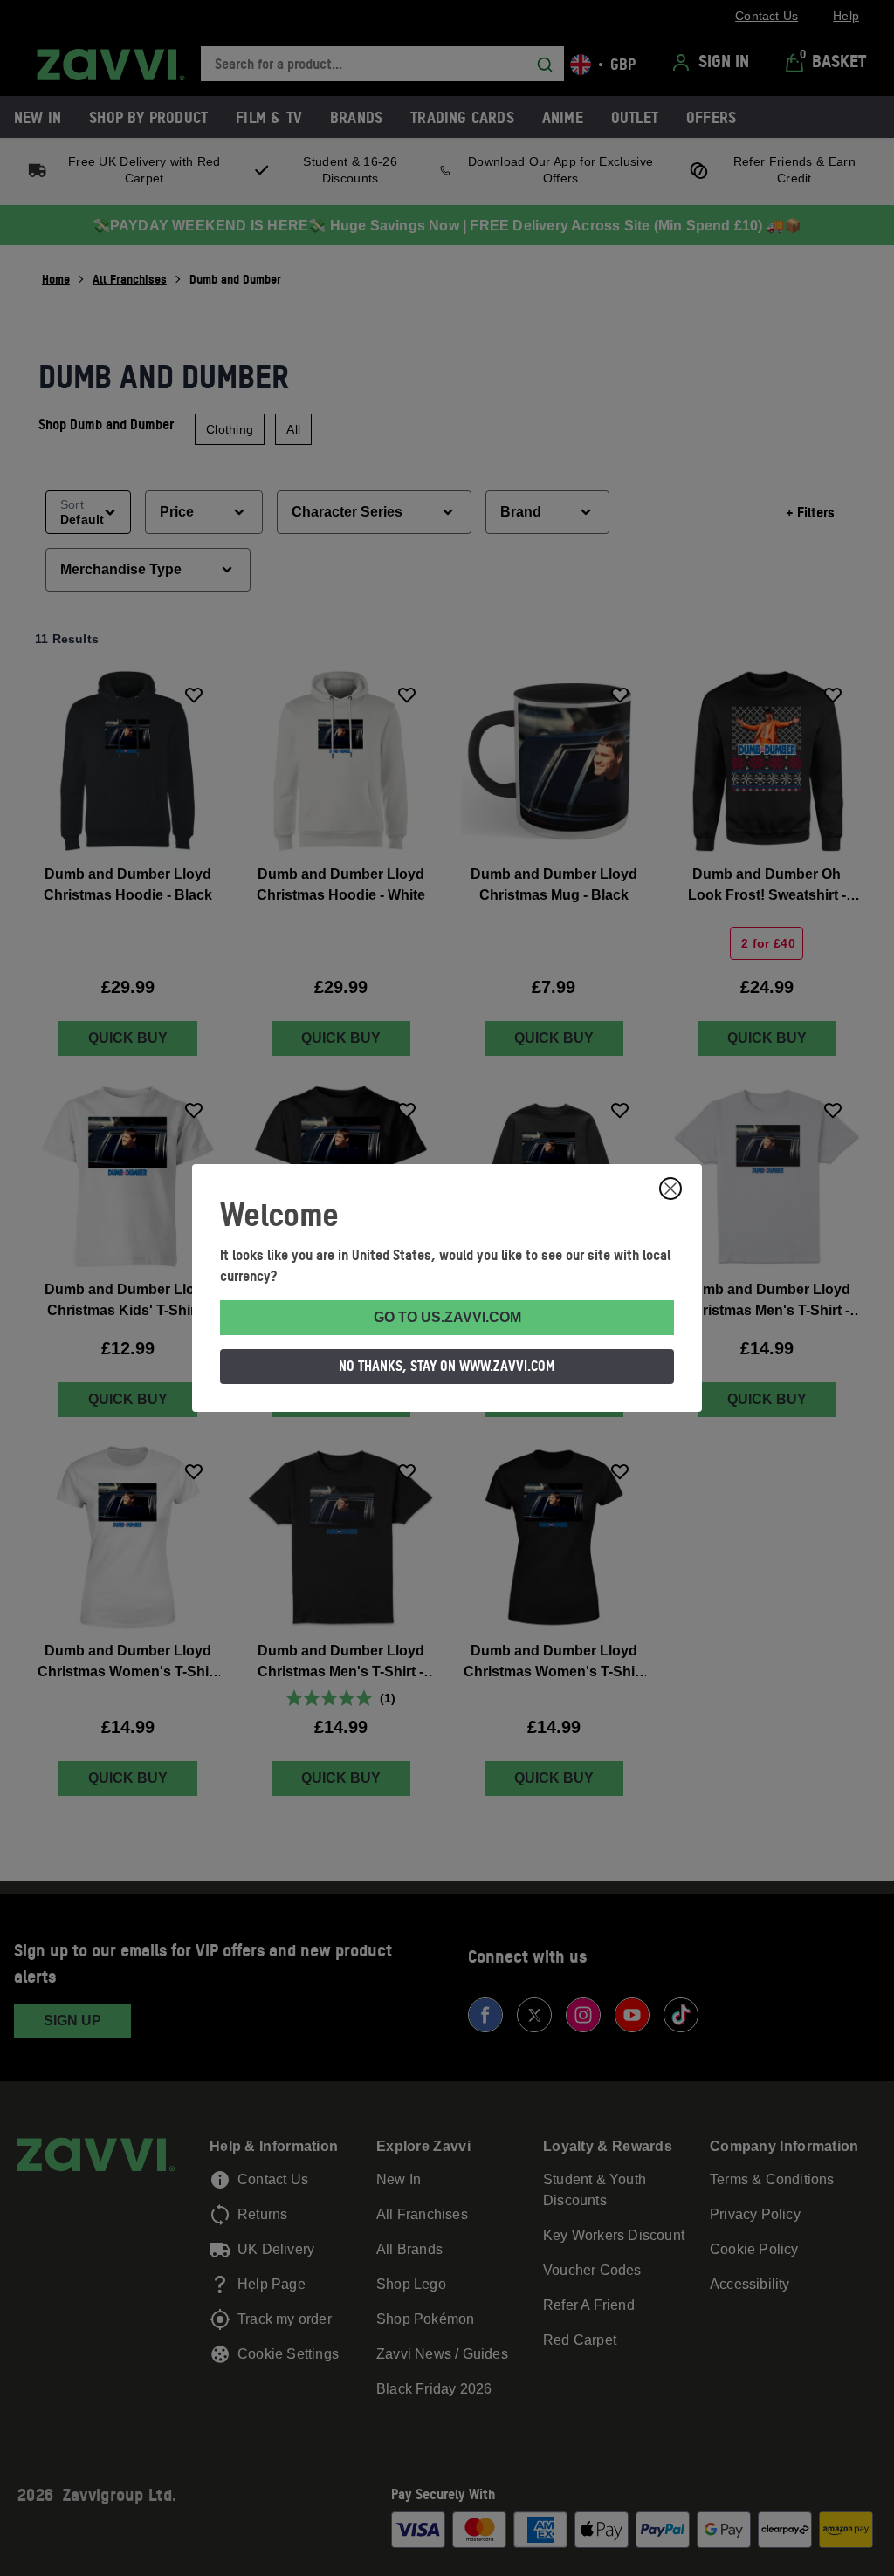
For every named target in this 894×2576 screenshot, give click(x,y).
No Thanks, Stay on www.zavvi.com (447, 1366)
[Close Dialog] (670, 1189)
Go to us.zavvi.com (447, 1317)
